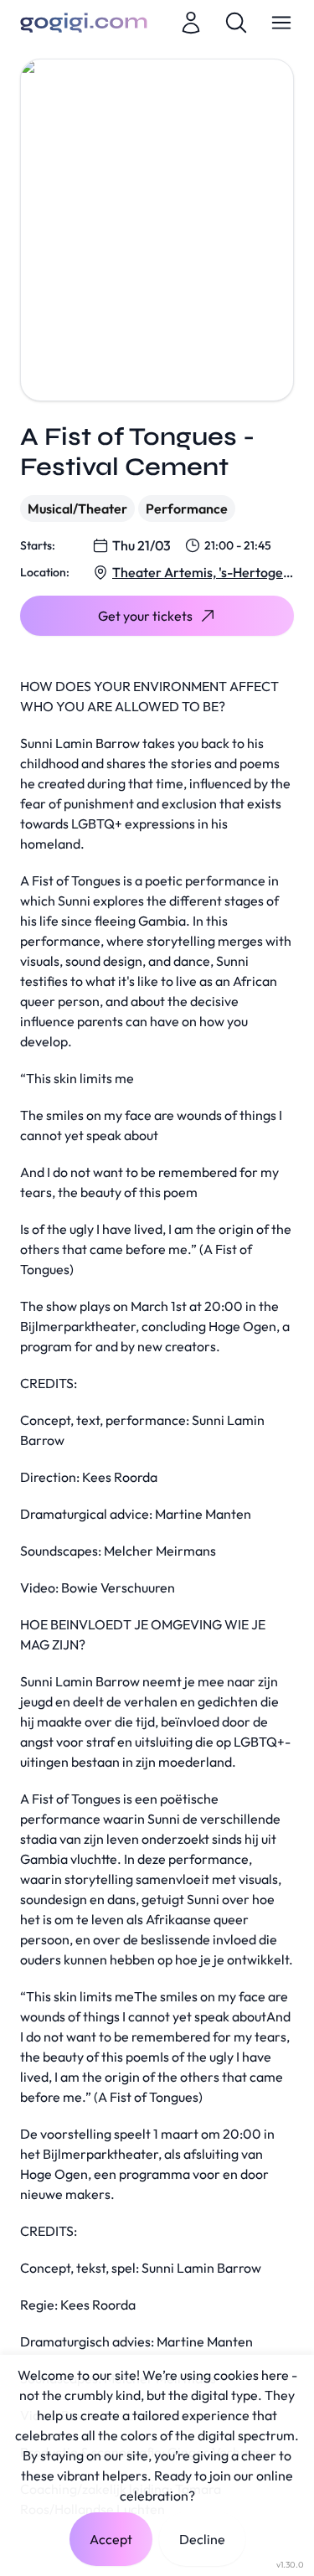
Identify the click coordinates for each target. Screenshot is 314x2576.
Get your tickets (145, 616)
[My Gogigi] (191, 23)
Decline (202, 2539)
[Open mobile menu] (281, 23)
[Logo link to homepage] (84, 23)
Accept (111, 2539)
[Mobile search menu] (236, 23)
